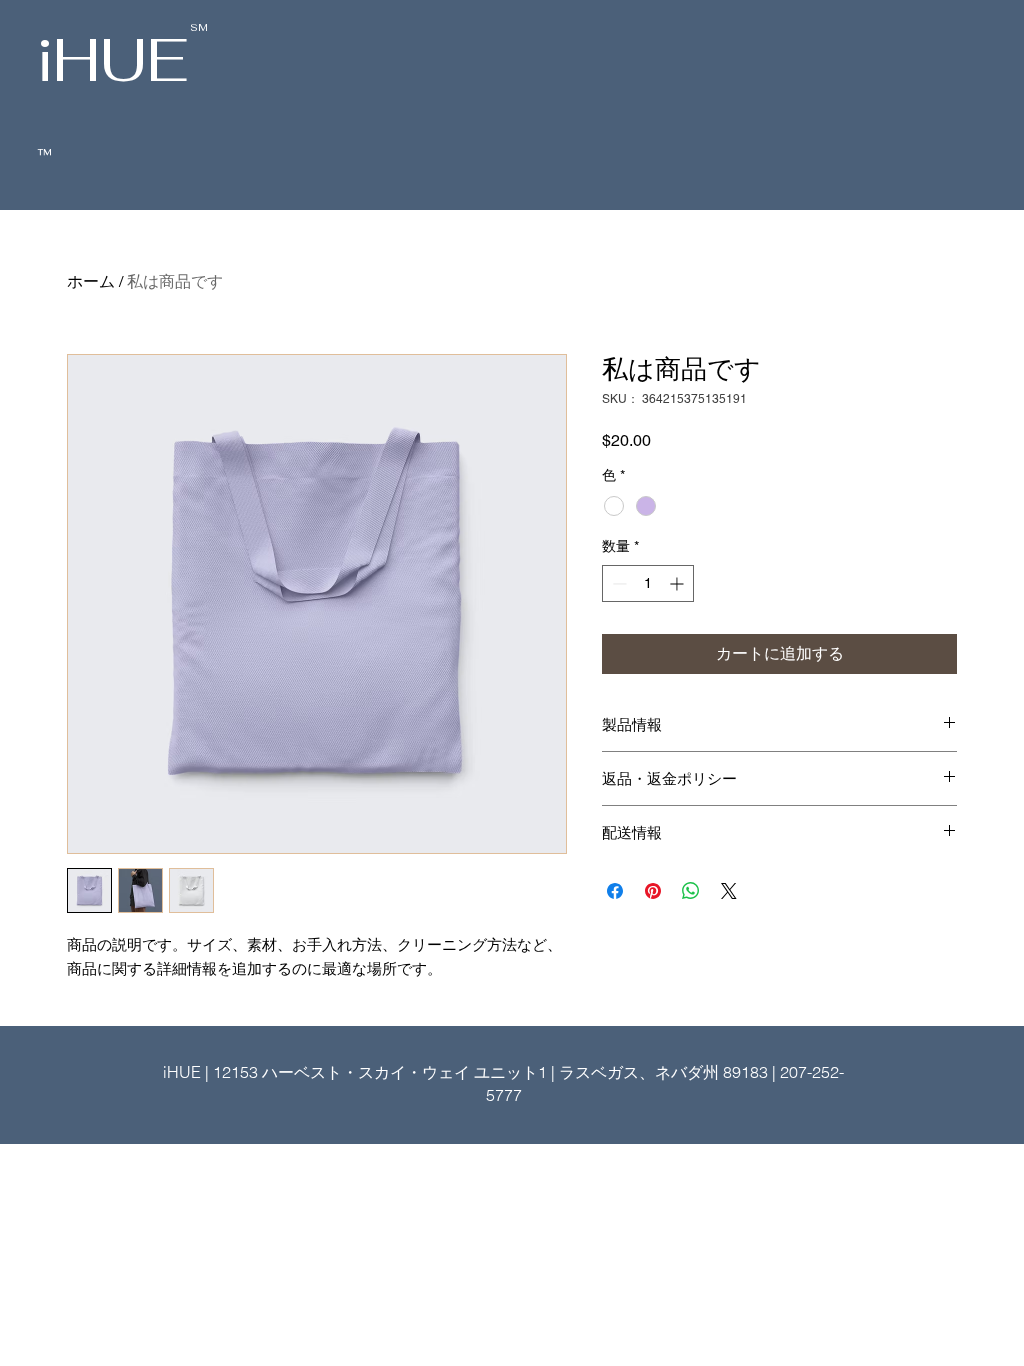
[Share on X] (729, 891)
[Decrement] (617, 583)
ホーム (91, 281)
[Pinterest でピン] (653, 891)
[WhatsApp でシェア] (691, 891)
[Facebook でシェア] (615, 891)
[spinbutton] (648, 583)
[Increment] (678, 583)
